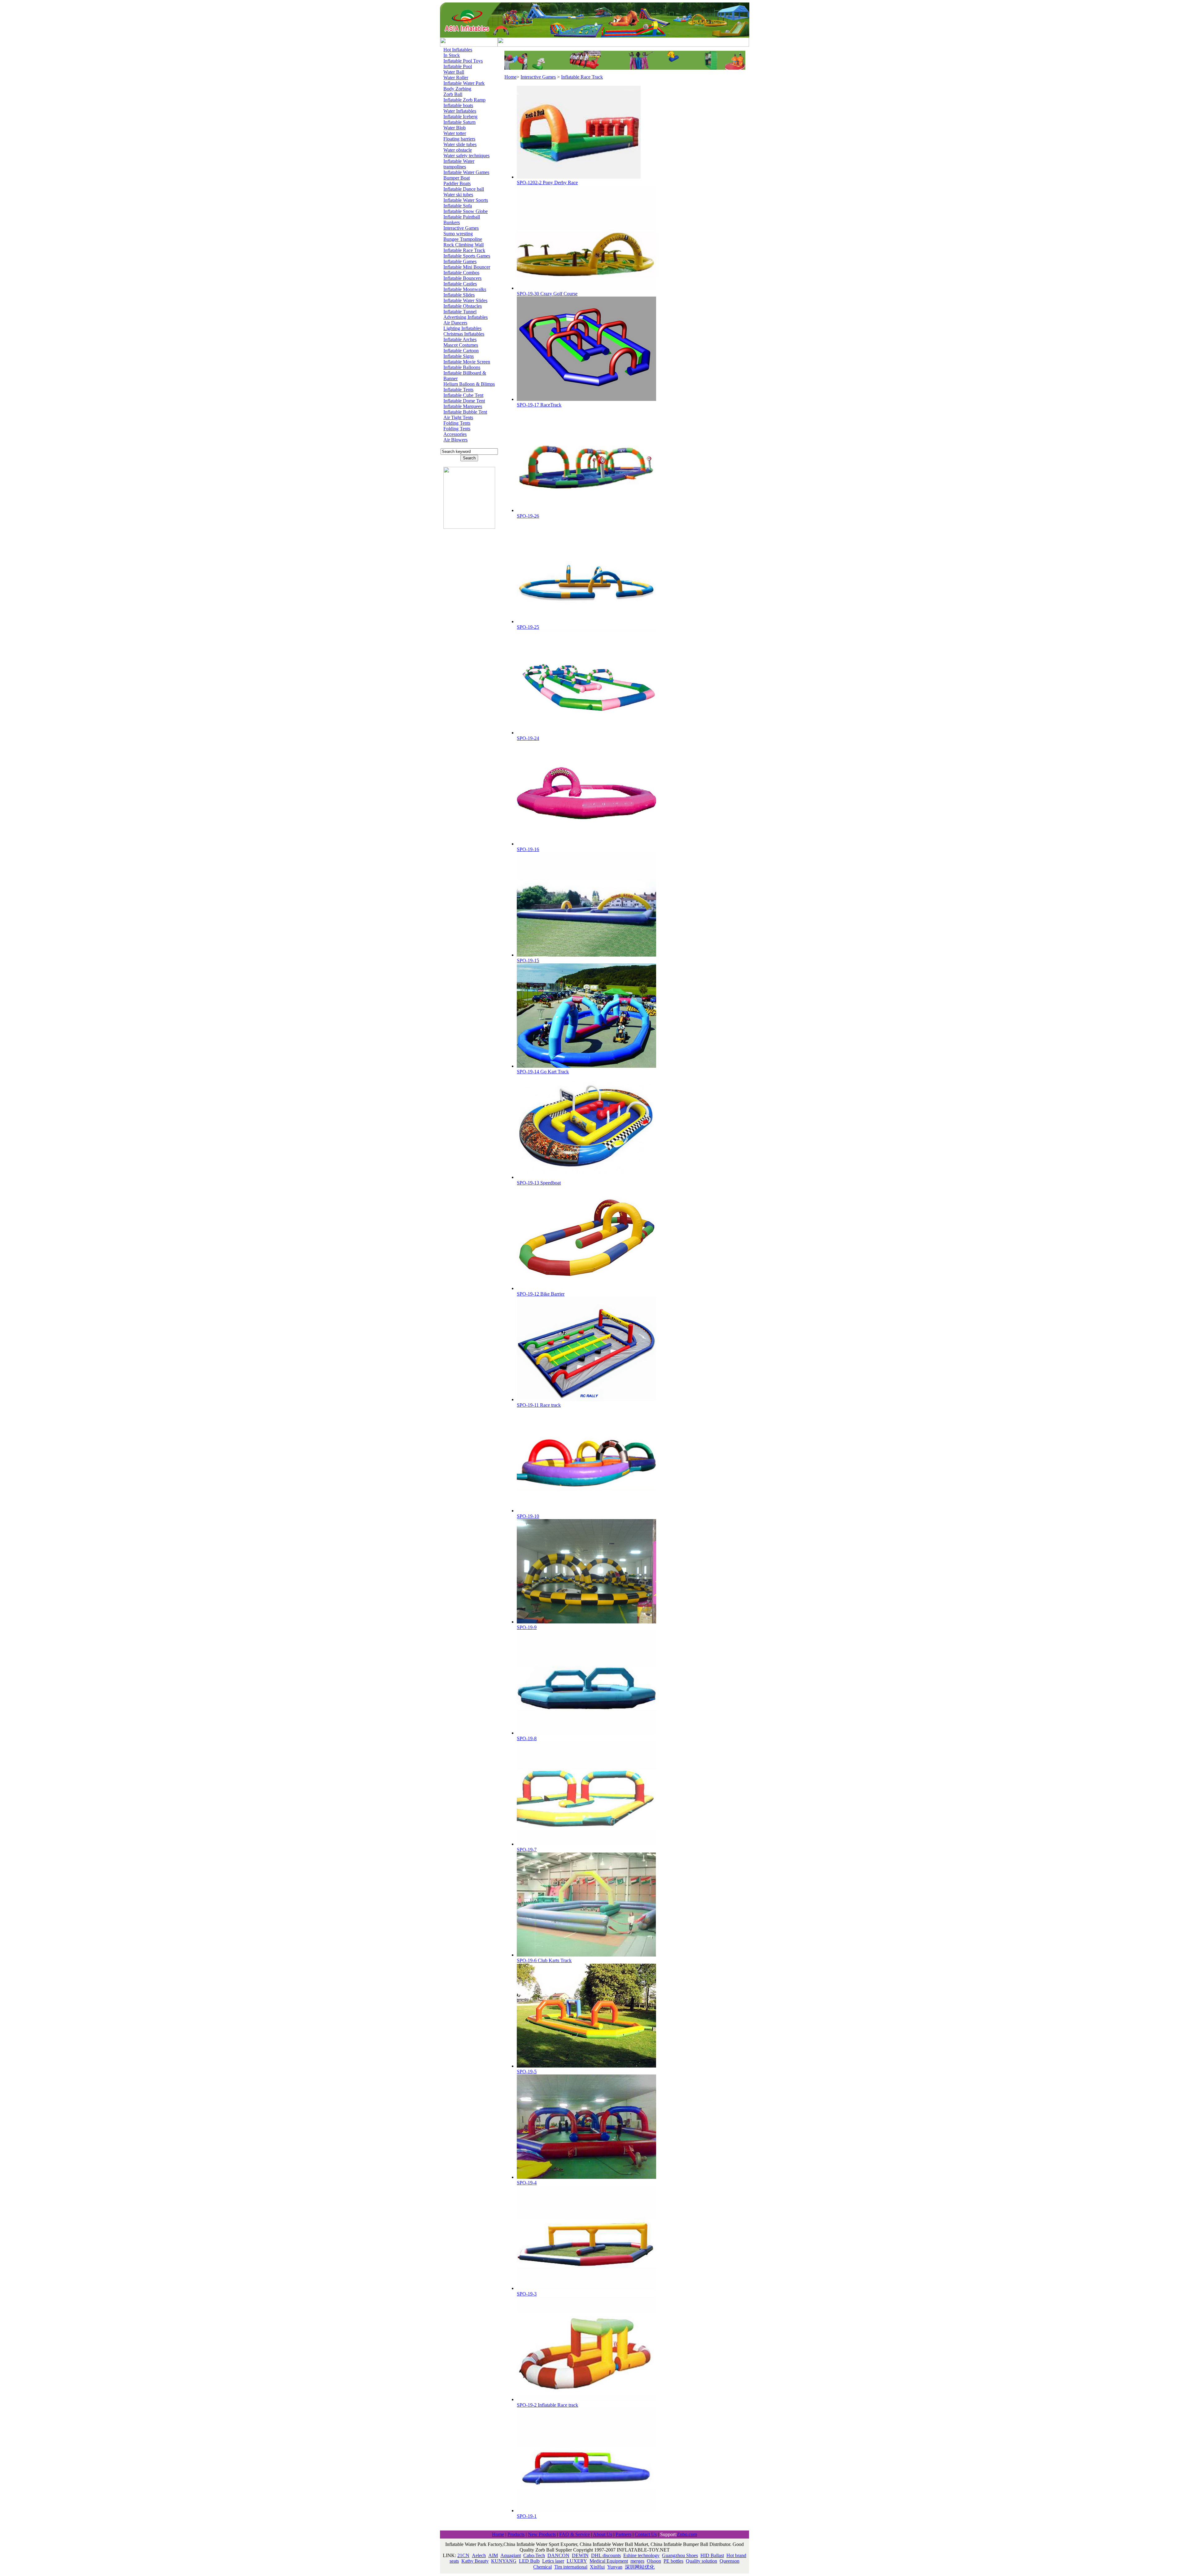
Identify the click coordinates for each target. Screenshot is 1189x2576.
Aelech (479, 2555)
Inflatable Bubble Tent (465, 412)
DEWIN (580, 2555)
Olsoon (654, 2561)
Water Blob (455, 128)
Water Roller (456, 78)
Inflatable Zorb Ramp (464, 100)
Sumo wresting (458, 234)
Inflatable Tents (458, 390)
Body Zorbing (457, 89)
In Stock (452, 55)
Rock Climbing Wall (464, 245)
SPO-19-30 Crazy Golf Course (547, 294)
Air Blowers (455, 440)
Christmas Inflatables (464, 334)
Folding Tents (457, 423)
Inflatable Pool (458, 66)
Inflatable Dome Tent (464, 401)
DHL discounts (606, 2555)
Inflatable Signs (459, 356)
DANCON (558, 2555)
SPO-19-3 (527, 2294)
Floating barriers (459, 139)
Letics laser (553, 2561)
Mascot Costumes (461, 345)
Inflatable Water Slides (465, 300)
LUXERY (577, 2561)
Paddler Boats (457, 183)
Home (510, 77)
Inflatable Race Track (464, 250)
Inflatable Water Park (464, 83)
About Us (603, 2534)
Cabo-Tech (534, 2555)
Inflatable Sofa (458, 206)
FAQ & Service (575, 2534)
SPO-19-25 (528, 627)
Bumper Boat (457, 178)
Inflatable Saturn (459, 122)
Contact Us (646, 2534)
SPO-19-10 (528, 1516)
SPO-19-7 (527, 1850)
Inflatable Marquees (463, 406)
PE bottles (673, 2561)
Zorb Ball (453, 94)
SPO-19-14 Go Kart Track (543, 1072)
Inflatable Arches (460, 339)
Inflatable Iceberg (460, 117)
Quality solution (701, 2561)
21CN (463, 2555)
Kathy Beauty (475, 2561)
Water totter (455, 133)
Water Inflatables (460, 111)
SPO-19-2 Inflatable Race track (547, 2405)
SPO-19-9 (527, 1627)
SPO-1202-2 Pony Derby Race (547, 182)
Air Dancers (455, 323)
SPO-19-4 (527, 2183)
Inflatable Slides (459, 295)
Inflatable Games (460, 261)
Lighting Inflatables (462, 328)
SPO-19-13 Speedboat (539, 1183)
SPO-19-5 (527, 2072)
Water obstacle (458, 150)
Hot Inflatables (458, 50)
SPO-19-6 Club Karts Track (544, 1960)
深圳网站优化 (640, 2567)
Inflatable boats (458, 105)
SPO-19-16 (528, 849)
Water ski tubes (458, 195)
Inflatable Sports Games (467, 256)
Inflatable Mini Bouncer (467, 267)
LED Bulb (529, 2561)
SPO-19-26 (528, 516)
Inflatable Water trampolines (459, 164)
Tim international (571, 2567)
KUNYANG (504, 2561)
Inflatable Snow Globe (466, 211)
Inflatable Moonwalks (465, 289)
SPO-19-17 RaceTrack (539, 405)
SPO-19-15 (528, 960)
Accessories (455, 434)
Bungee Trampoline (463, 239)
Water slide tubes (460, 144)
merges (637, 2561)
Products (516, 2534)
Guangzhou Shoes (680, 2555)
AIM (493, 2555)
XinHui (597, 2567)
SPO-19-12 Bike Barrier (541, 1294)
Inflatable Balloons (462, 367)
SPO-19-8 (527, 1738)
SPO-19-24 (528, 738)
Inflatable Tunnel (460, 312)
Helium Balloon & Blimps (469, 384)
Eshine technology (641, 2555)
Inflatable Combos (461, 273)
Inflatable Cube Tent (463, 395)
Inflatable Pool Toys (463, 61)
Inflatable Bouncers (462, 278)
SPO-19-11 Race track (539, 1405)
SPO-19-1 (527, 2516)
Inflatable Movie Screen (467, 362)
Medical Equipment (609, 2561)
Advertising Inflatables (466, 317)
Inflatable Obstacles (463, 306)
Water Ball (454, 72)
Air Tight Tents (458, 417)
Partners (623, 2534)
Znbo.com (687, 2534)
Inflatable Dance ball (464, 189)
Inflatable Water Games (466, 172)
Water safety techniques (466, 156)
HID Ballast (712, 2555)
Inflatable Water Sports (466, 200)
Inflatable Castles (460, 284)
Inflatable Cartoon (461, 351)
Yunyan (615, 2567)
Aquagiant (511, 2555)
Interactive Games (461, 228)
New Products (542, 2534)
